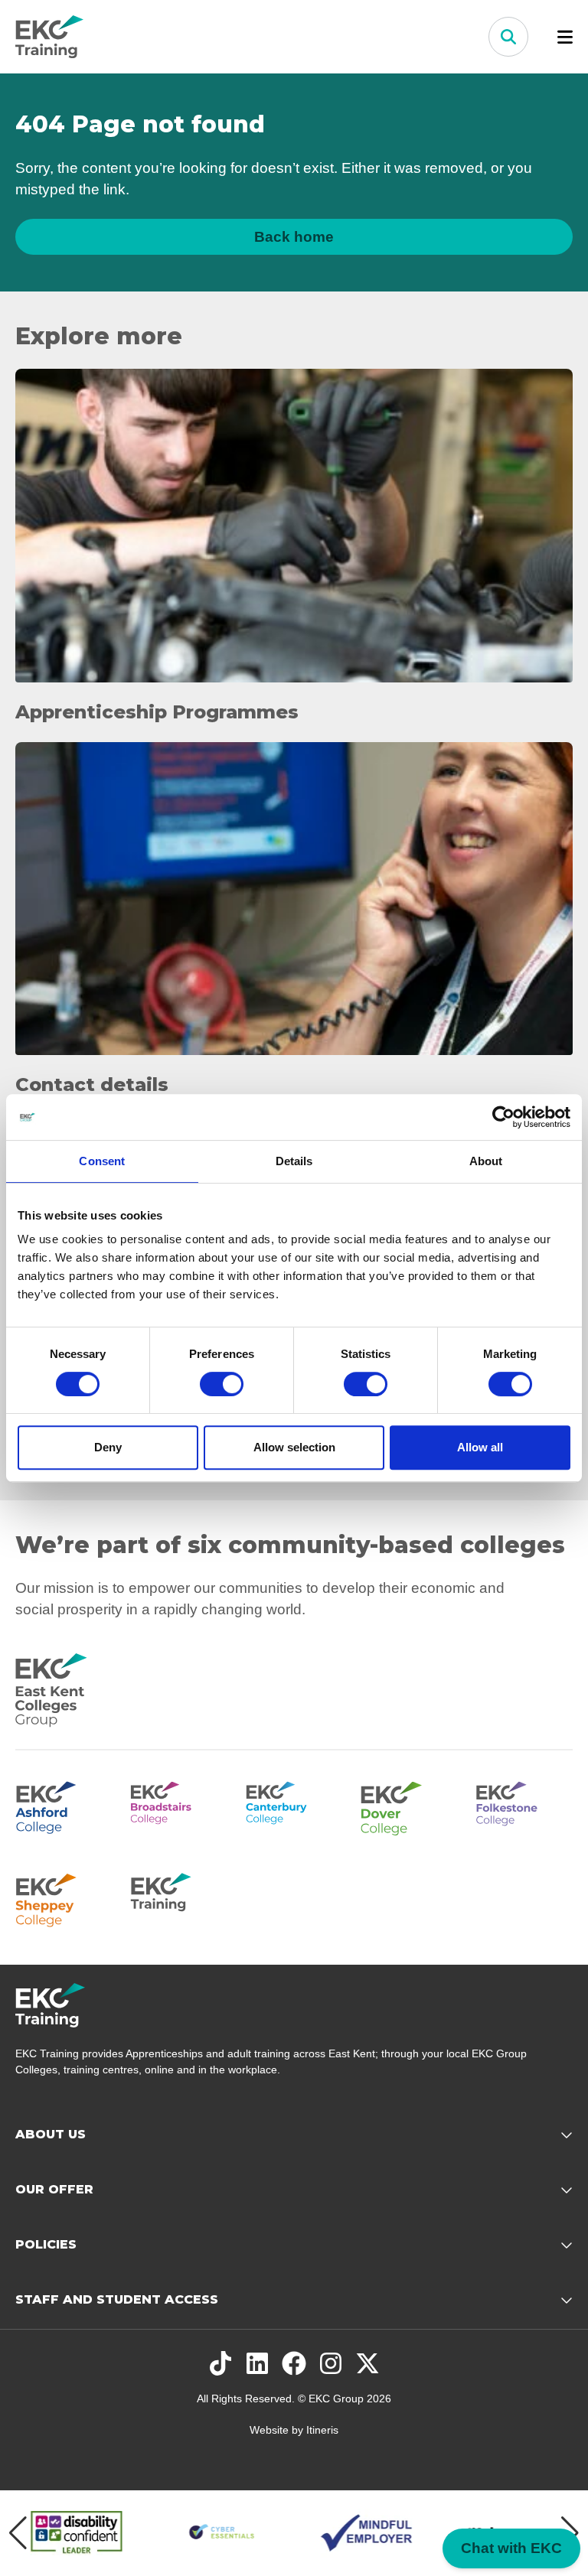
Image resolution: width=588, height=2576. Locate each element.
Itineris (322, 2430)
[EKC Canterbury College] (294, 1806)
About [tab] (486, 1161)
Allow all (480, 1447)
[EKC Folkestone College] (524, 1806)
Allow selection (294, 1447)
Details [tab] (294, 1161)
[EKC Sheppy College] (64, 1897)
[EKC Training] (178, 1897)
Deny (108, 1447)
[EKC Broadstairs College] (178, 1806)
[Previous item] (18, 2533)
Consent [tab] (102, 1161)
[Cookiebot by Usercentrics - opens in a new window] (503, 1117)
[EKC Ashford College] (64, 1806)
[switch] (222, 1384)
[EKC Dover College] (409, 1806)
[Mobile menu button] (565, 37)
